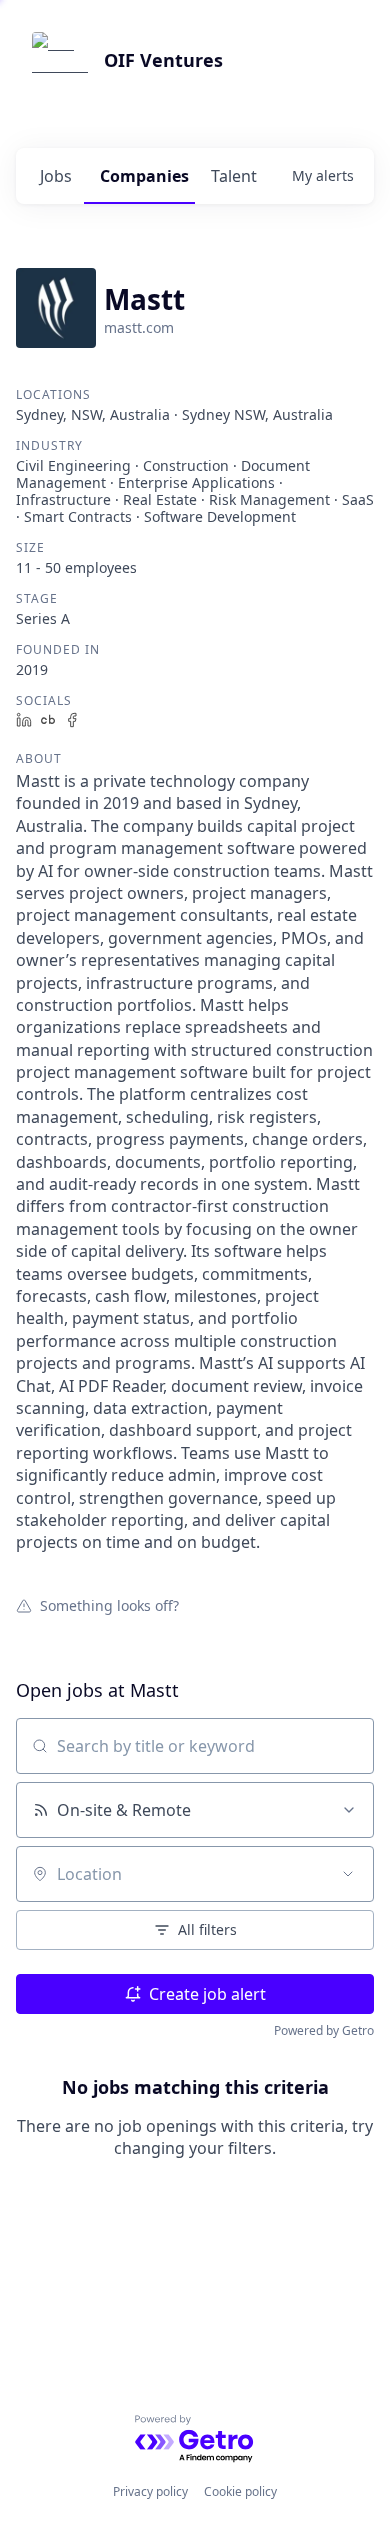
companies (144, 176)
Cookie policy (240, 2491)
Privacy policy (150, 2491)
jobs (56, 176)
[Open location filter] (348, 1874)
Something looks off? (109, 1605)
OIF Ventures (163, 60)
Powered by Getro (324, 2030)
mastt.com (139, 327)
